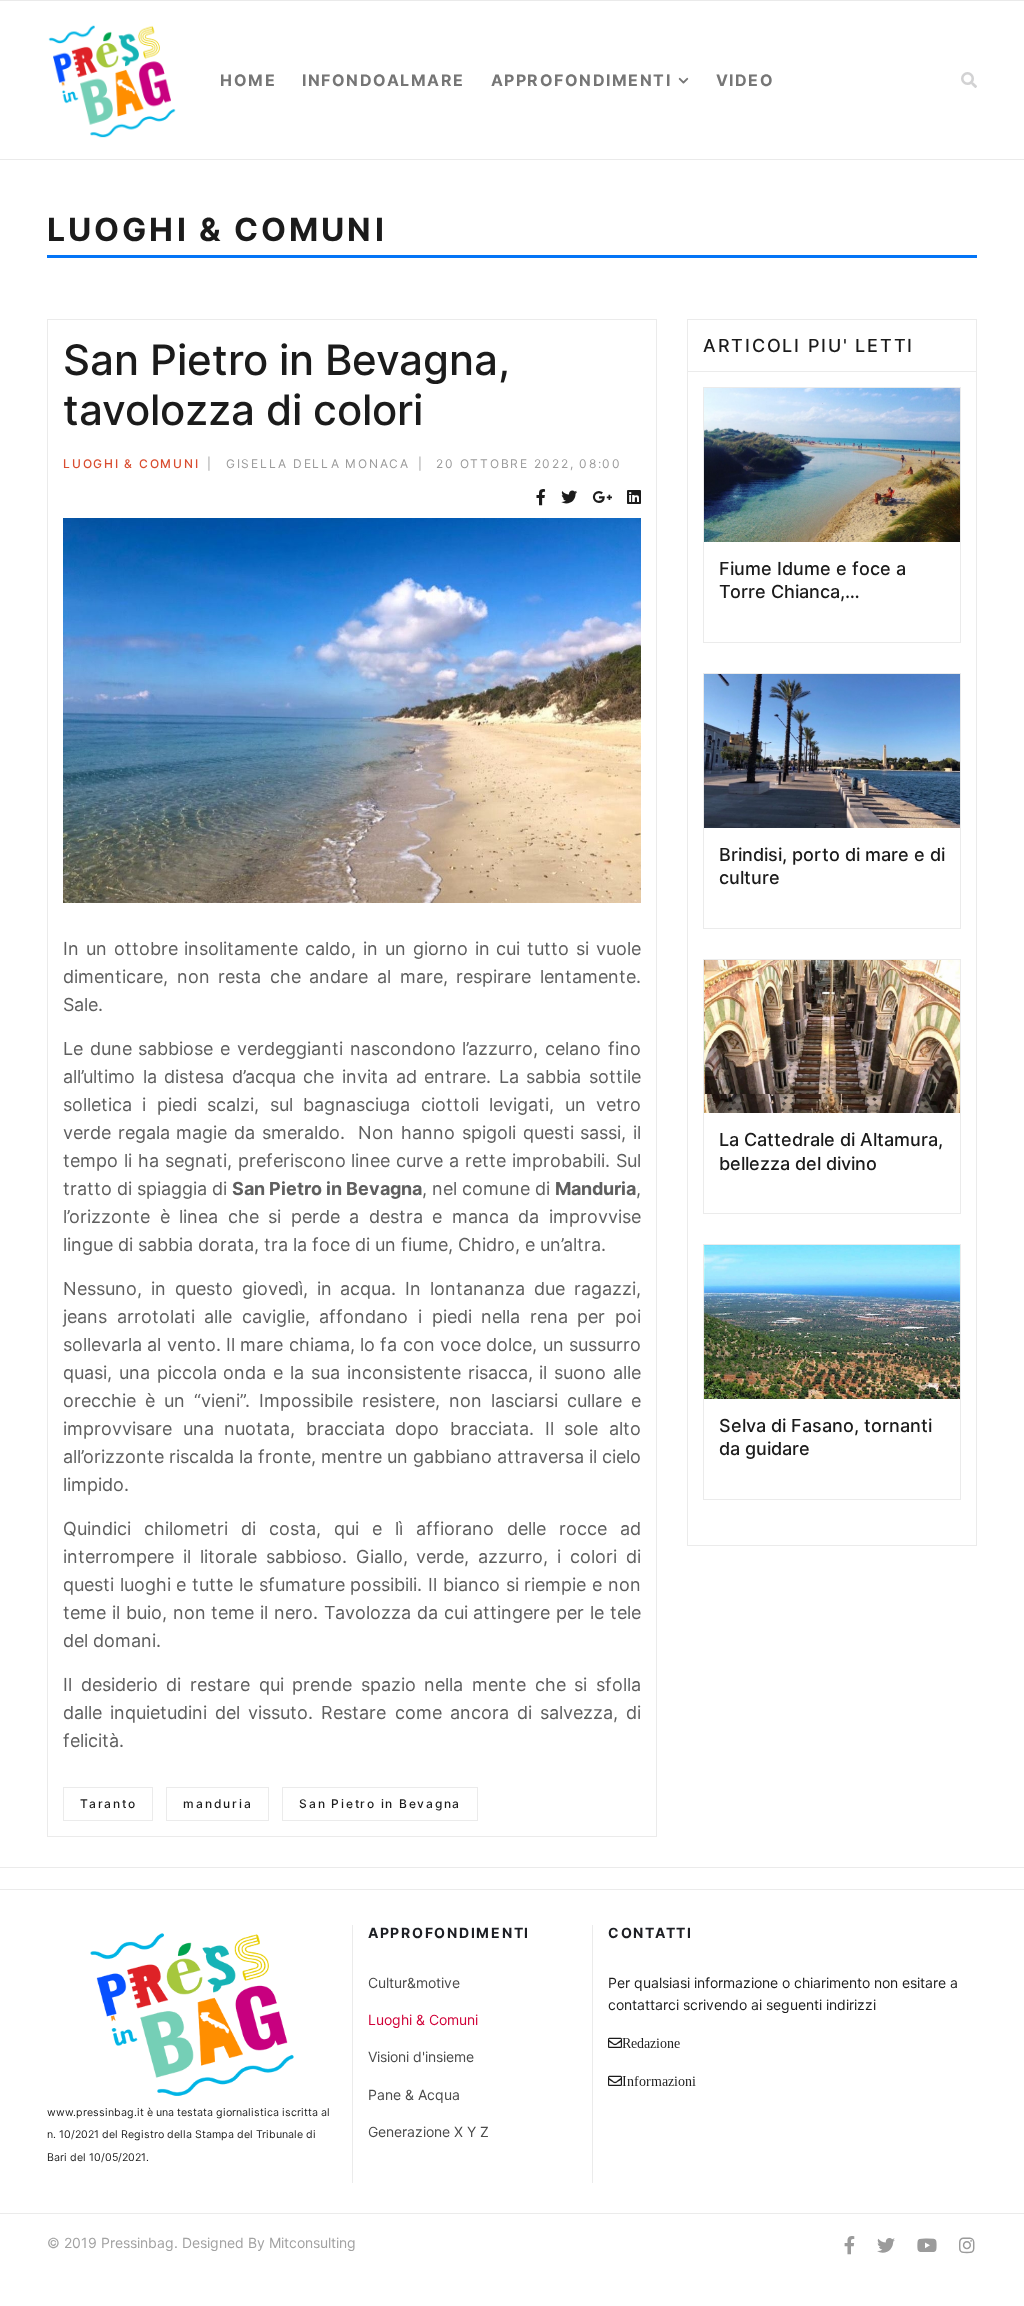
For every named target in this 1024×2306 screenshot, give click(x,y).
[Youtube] (927, 2245)
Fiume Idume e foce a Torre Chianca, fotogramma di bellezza (820, 592)
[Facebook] (541, 497)
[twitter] (886, 2245)
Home (248, 80)
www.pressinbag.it (95, 2112)
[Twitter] (569, 497)
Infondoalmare (383, 80)
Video (745, 80)
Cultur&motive (414, 1982)
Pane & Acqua (414, 2094)
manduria (217, 1803)
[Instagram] (967, 2245)
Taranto (108, 1803)
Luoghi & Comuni (131, 463)
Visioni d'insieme (421, 2056)
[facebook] (849, 2245)
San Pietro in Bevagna (380, 1803)
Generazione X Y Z (428, 2131)
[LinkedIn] (634, 497)
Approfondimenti (581, 80)
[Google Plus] (602, 497)
